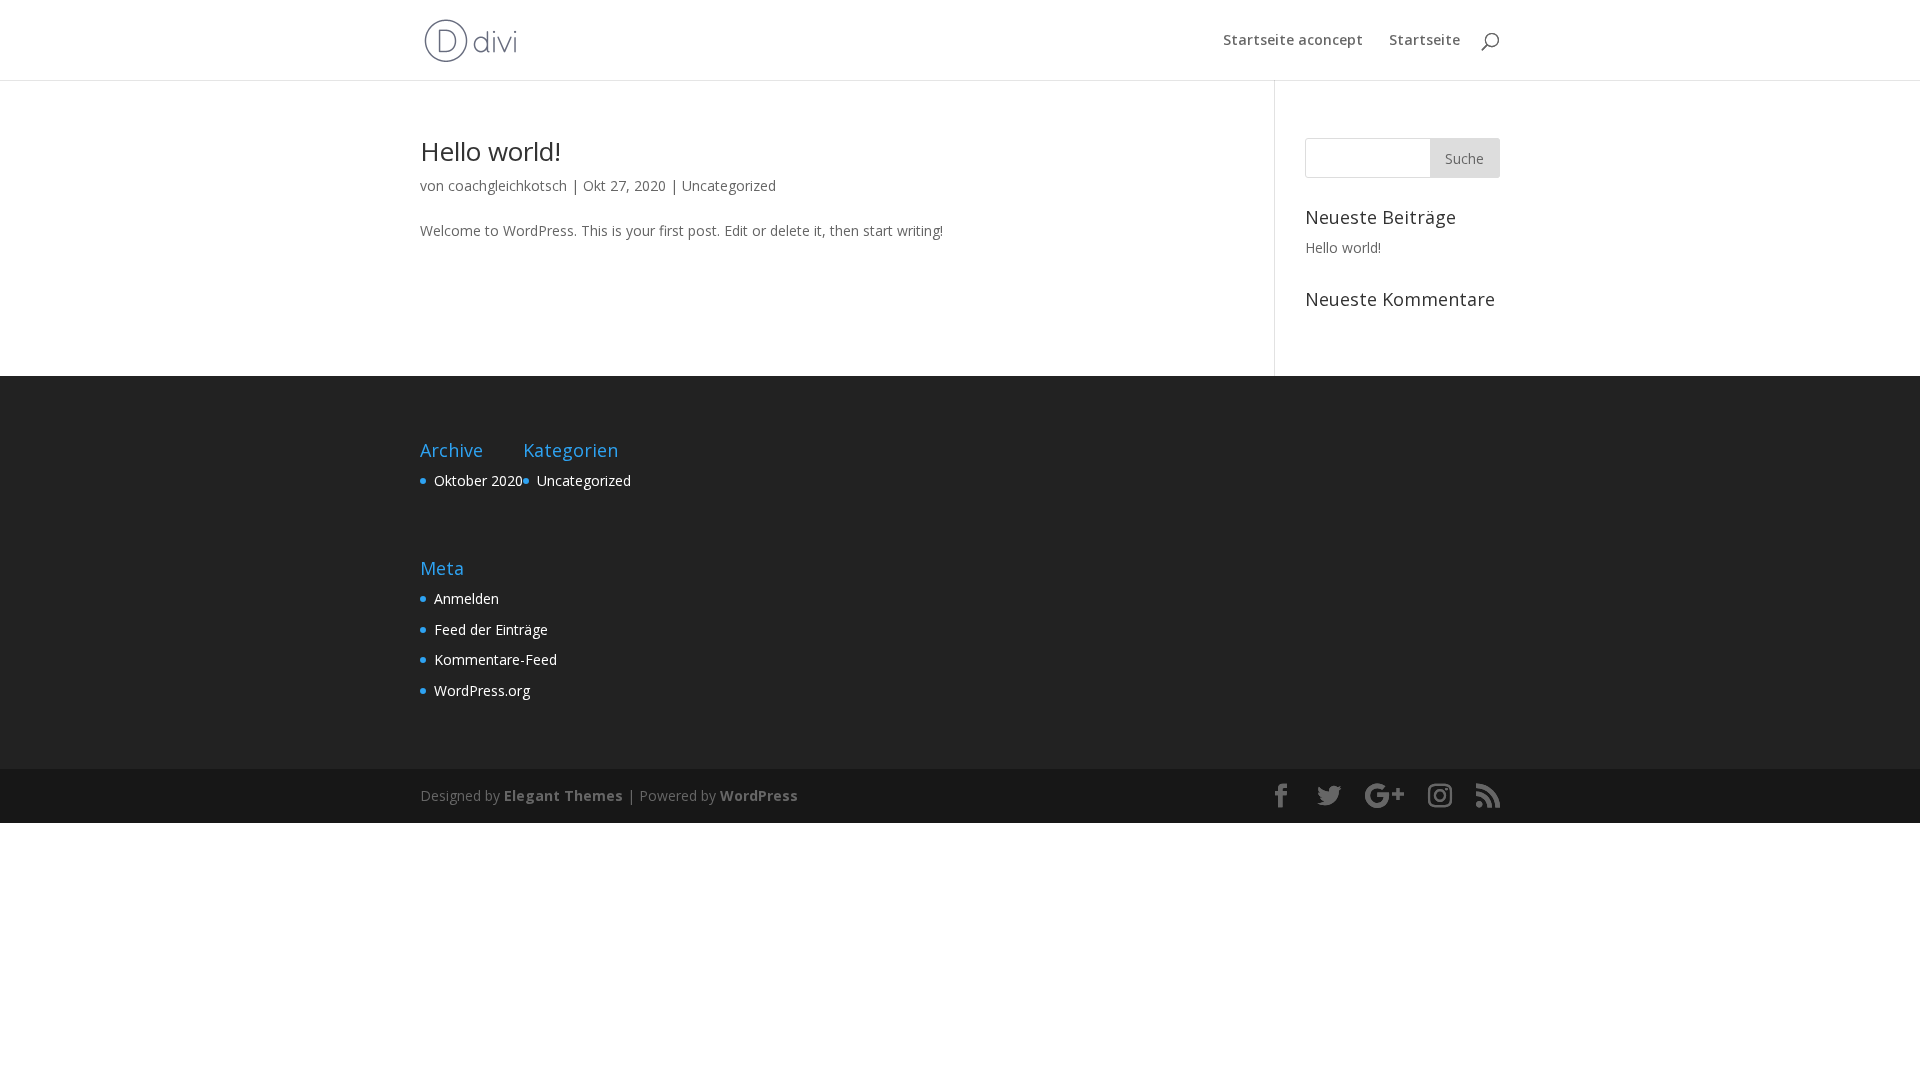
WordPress (759, 795)
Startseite (1424, 41)
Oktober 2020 (478, 480)
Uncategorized (729, 185)
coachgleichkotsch (507, 185)
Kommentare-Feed (495, 659)
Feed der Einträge (491, 629)
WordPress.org (482, 690)
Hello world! (490, 151)
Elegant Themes (563, 795)
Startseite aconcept (1293, 41)
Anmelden (466, 598)
